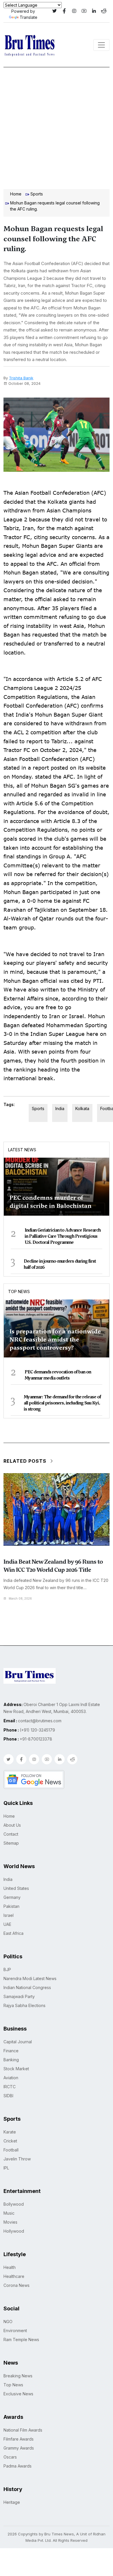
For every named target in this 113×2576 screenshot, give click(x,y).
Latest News (22, 1150)
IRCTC (10, 2087)
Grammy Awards (19, 2448)
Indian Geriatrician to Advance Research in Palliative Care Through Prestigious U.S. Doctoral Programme (63, 1236)
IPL (6, 2168)
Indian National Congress (27, 1987)
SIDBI (8, 2096)
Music (9, 2213)
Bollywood (14, 2204)
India (60, 1108)
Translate (29, 17)
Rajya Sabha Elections (24, 2005)
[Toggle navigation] (101, 45)
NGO (8, 2322)
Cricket (10, 2141)
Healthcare (14, 2276)
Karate (10, 2132)
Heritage (12, 2502)
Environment (15, 2331)
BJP (7, 1969)
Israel (9, 1915)
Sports (37, 194)
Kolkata (82, 1108)
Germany (12, 1897)
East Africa (13, 1933)
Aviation (11, 2078)
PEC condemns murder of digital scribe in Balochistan (51, 1202)
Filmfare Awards (19, 2439)
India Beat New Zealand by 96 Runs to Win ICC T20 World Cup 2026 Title (53, 1566)
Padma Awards (18, 2466)
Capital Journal (18, 2042)
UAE (7, 1924)
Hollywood (14, 2231)
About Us (12, 1825)
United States (16, 1888)
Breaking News (18, 2376)
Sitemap (11, 1843)
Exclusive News (18, 2394)
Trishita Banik (21, 378)
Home (16, 194)
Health (10, 2267)
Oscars (10, 2457)
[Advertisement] (57, 127)
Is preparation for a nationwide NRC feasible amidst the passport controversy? (55, 1339)
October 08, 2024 (24, 383)
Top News (19, 1291)
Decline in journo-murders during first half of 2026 (60, 1264)
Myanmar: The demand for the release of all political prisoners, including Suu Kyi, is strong (62, 1403)
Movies (10, 2222)
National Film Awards (23, 2430)
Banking (11, 2060)
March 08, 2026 (20, 1598)
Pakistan (11, 1906)
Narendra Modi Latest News (30, 1978)
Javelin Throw (17, 2159)
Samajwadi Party (19, 1996)
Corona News (17, 2285)
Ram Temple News (21, 2340)
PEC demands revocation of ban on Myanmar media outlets (58, 1375)
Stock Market (16, 2069)
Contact (11, 1834)
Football (11, 2150)
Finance (11, 2051)
